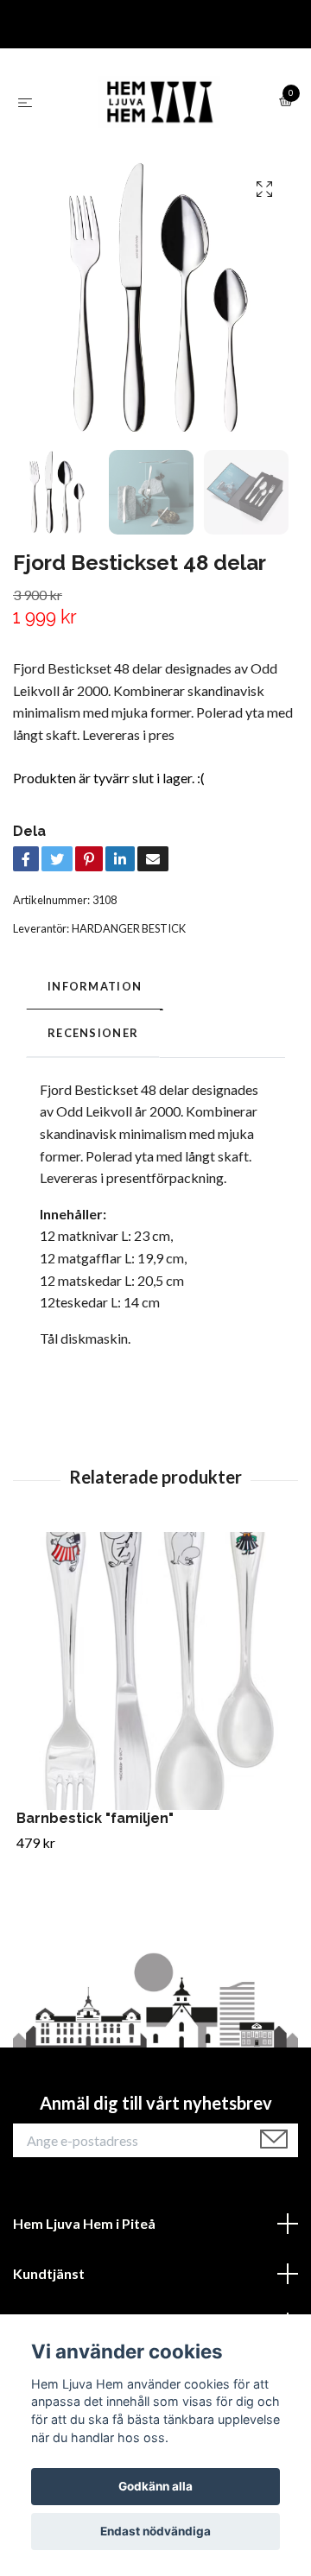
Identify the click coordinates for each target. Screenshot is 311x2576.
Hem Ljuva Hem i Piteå (84, 2223)
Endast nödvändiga (155, 2531)
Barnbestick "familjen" (95, 1818)
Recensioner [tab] (93, 1033)
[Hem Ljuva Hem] (159, 102)
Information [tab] (95, 986)
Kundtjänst (49, 2273)
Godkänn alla (155, 2486)
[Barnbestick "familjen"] (155, 1671)
